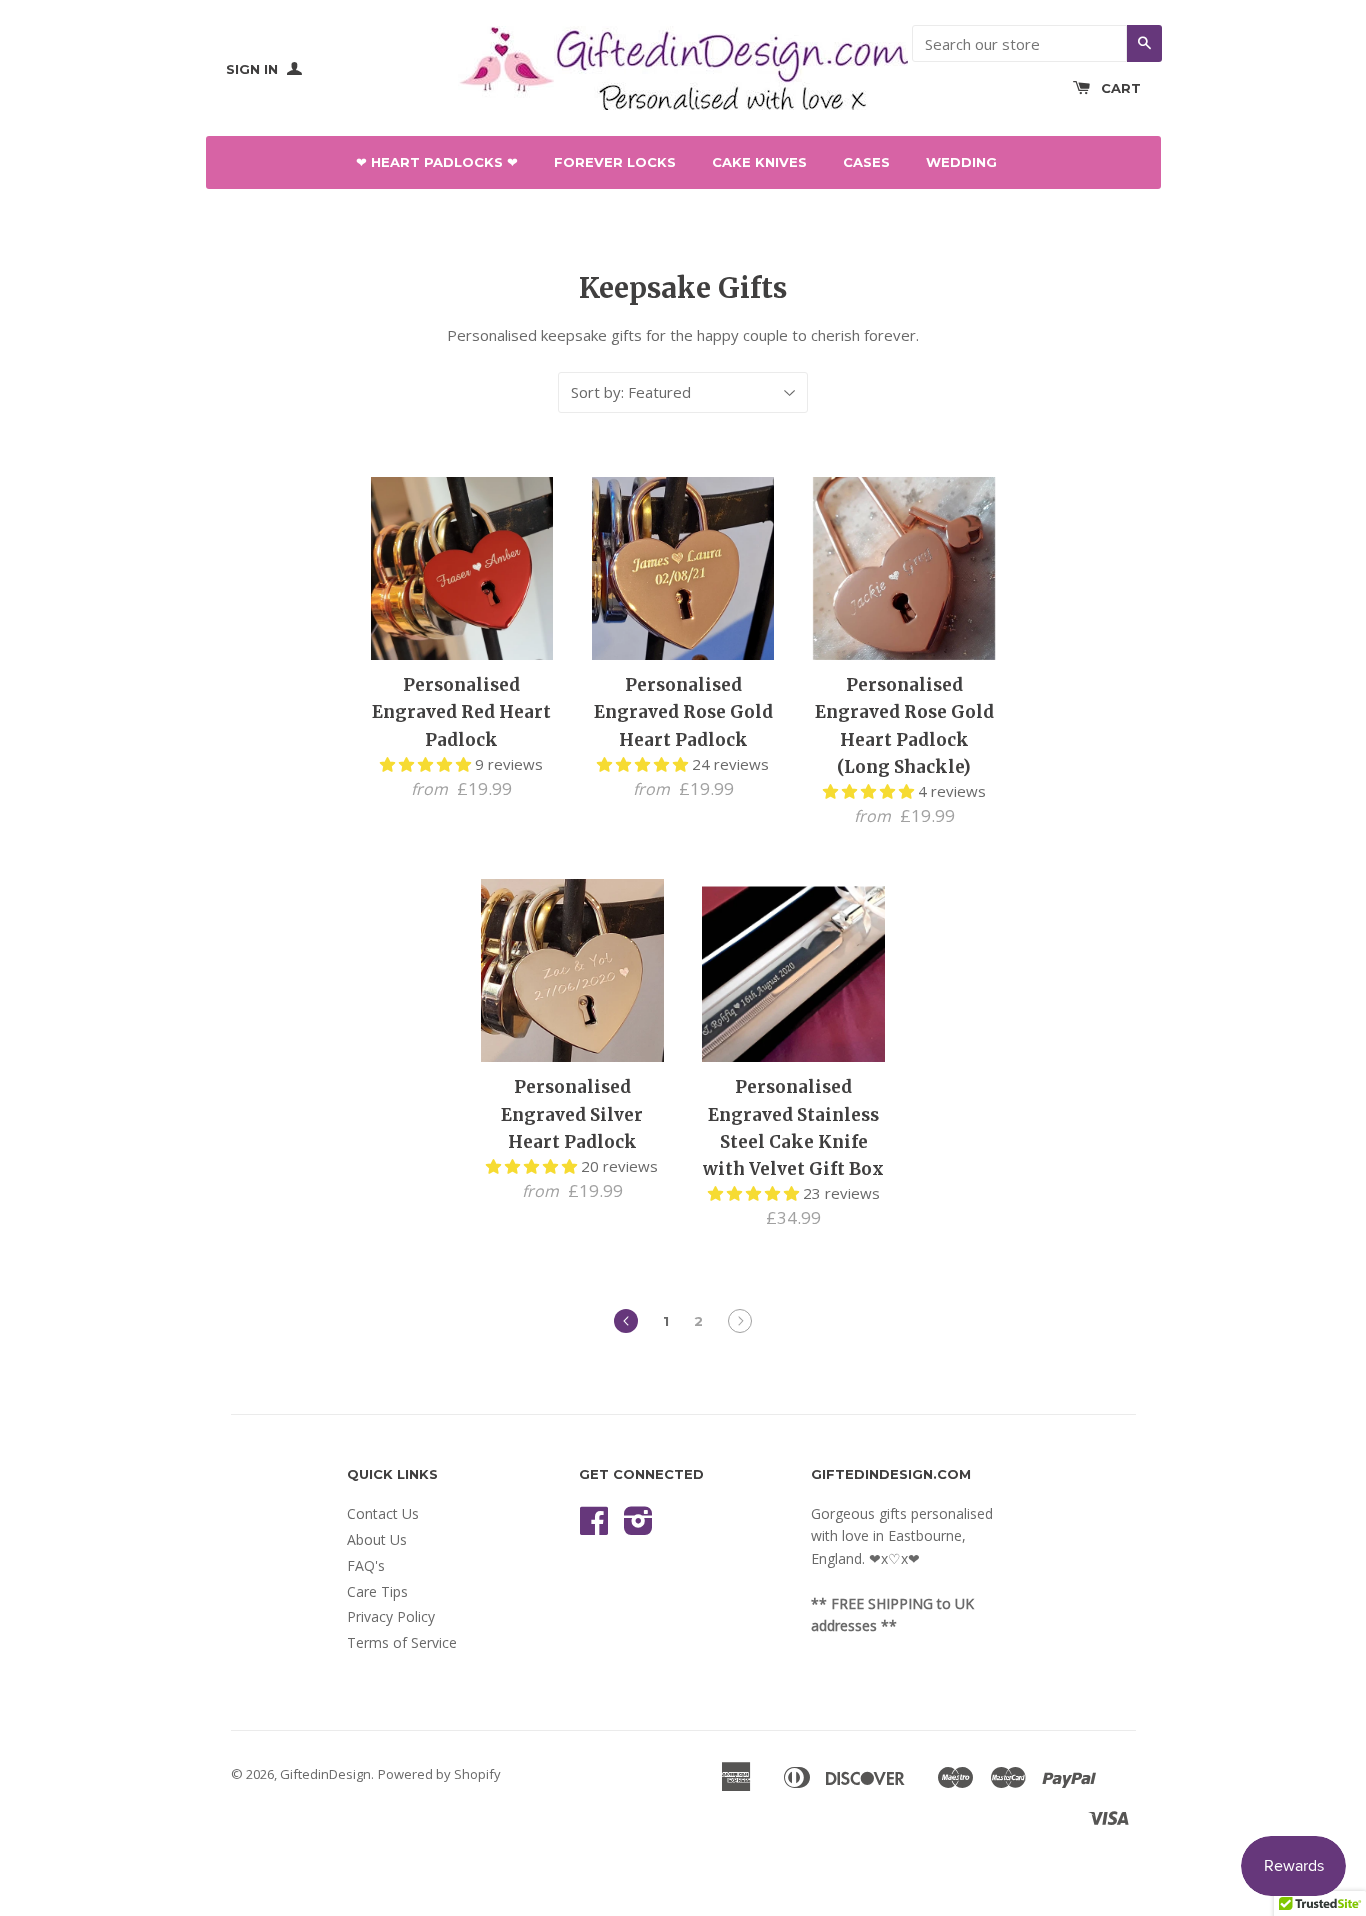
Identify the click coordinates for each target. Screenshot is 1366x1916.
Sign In (254, 69)
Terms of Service (402, 1642)
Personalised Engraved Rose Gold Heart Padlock (683, 712)
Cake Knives (759, 162)
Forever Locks (615, 162)
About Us (377, 1539)
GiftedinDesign (325, 1774)
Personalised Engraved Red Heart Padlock (461, 712)
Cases (866, 162)
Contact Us (383, 1513)
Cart (1121, 88)
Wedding (961, 162)
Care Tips (377, 1591)
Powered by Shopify (439, 1774)
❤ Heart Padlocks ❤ (437, 162)
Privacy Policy (391, 1616)
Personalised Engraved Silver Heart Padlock (572, 1114)
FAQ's (366, 1565)
